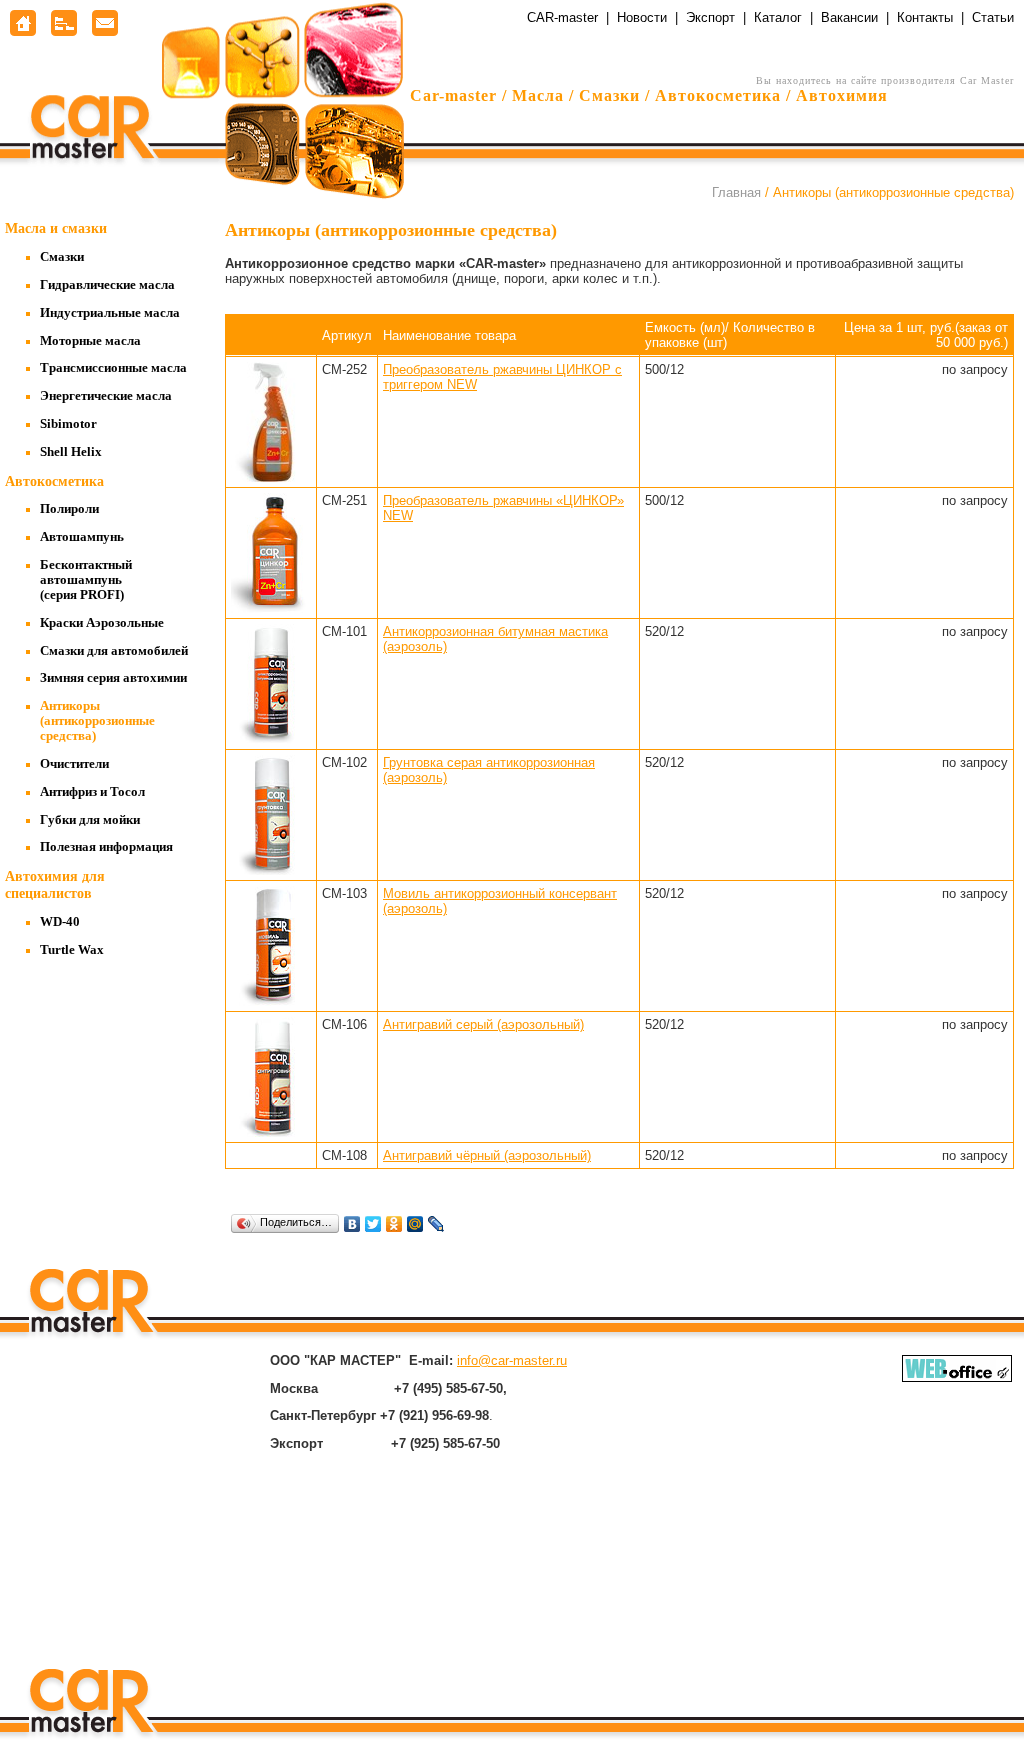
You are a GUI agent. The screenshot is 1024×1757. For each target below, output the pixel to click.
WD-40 (60, 922)
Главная (736, 192)
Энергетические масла (106, 396)
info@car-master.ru (512, 1360)
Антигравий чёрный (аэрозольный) (487, 1155)
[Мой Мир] (415, 1224)
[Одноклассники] (394, 1224)
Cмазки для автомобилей (114, 651)
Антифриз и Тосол (92, 792)
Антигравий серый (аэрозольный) (483, 1024)
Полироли (69, 509)
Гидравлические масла (107, 285)
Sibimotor (68, 424)
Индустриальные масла (110, 313)
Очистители (74, 764)
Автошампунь (82, 537)
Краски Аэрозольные (102, 623)
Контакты (925, 17)
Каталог (778, 17)
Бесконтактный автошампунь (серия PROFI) (86, 580)
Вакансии (849, 17)
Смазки (62, 257)
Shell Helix (71, 452)
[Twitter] (373, 1224)
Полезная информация (106, 847)
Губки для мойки (90, 820)
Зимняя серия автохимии (113, 678)
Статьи (993, 17)
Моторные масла (90, 341)
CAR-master (562, 17)
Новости (642, 17)
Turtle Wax (72, 950)
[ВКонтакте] (352, 1224)
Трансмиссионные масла (113, 368)
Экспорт (710, 17)
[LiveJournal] (436, 1224)
